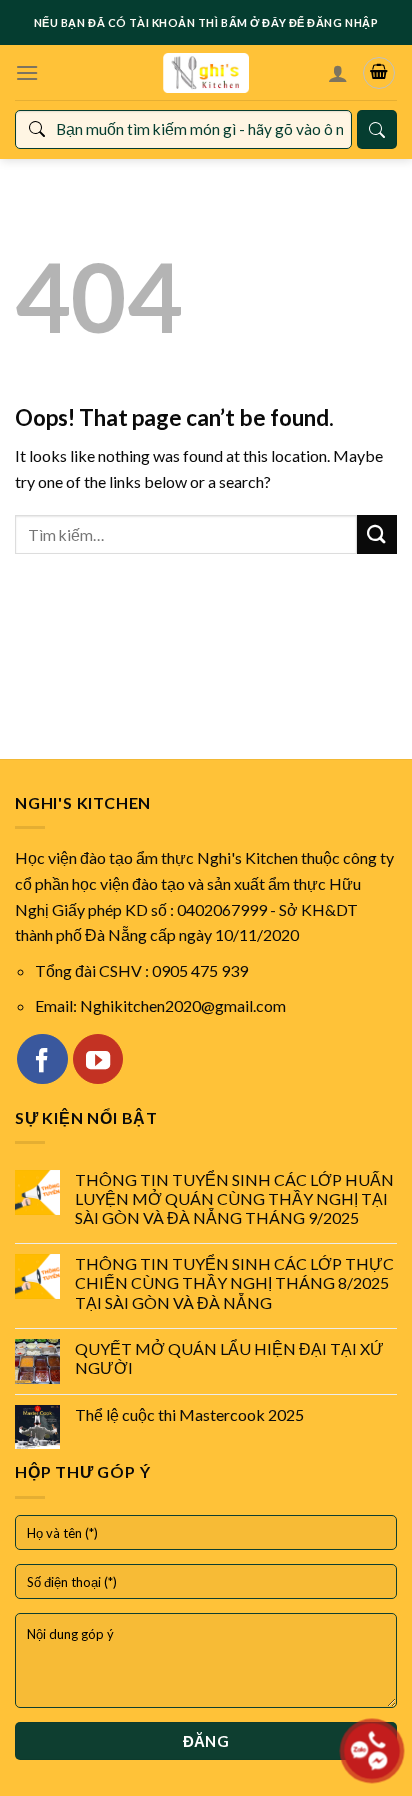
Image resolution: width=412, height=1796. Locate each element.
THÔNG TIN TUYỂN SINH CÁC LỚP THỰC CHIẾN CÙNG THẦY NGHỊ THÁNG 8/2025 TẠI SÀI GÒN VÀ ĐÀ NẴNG (234, 1282)
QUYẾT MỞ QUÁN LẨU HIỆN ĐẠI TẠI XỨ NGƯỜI (229, 1358)
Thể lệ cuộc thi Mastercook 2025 (189, 1414)
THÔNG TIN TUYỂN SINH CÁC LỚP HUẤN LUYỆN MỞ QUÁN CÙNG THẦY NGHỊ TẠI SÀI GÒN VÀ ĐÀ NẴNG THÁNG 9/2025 (234, 1198)
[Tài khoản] (338, 73)
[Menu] (27, 72)
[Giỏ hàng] (379, 73)
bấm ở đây (253, 22)
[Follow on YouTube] (98, 1059)
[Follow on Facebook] (42, 1059)
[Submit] (377, 534)
